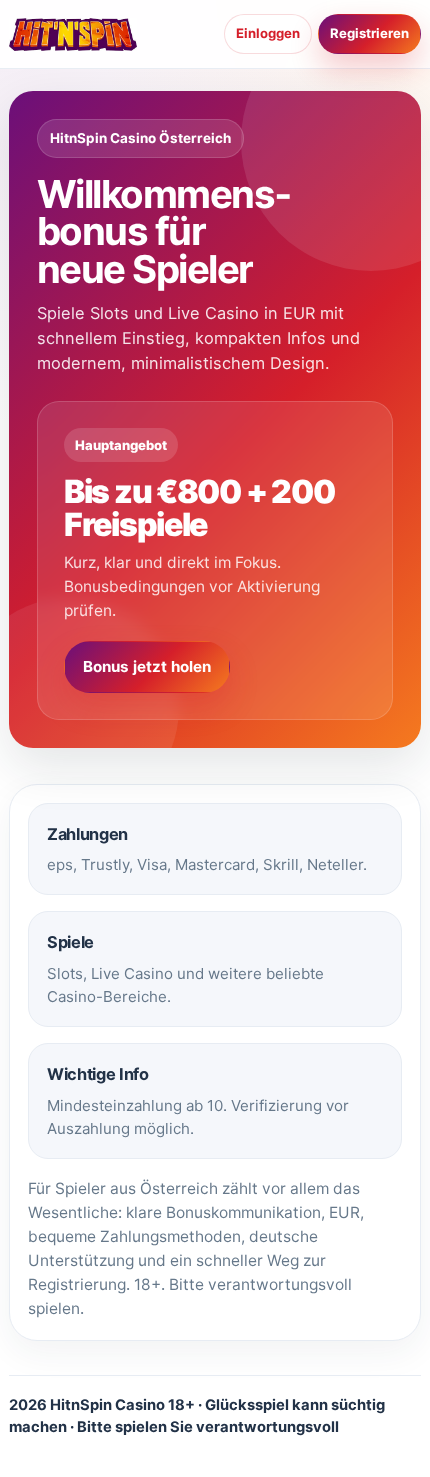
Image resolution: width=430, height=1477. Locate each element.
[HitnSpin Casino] (73, 34)
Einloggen (268, 33)
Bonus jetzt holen (147, 666)
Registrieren (369, 33)
